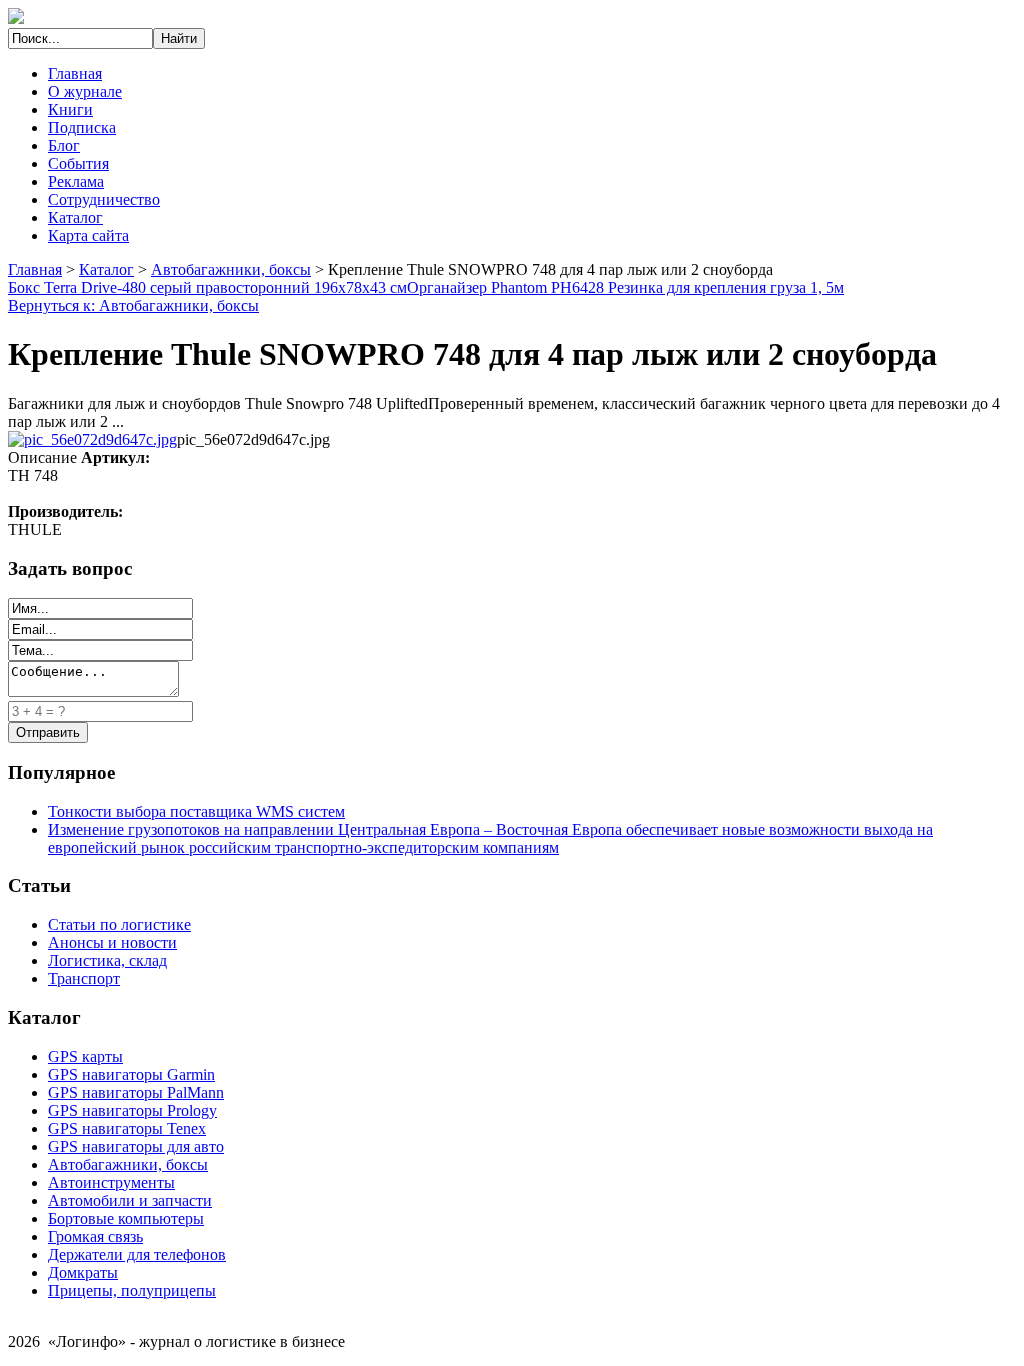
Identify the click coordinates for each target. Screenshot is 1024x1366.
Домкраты (83, 1272)
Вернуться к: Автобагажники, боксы (133, 305)
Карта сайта (88, 235)
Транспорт (84, 978)
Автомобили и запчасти (130, 1200)
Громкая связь (95, 1236)
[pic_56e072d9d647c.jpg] (92, 439)
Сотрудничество (104, 199)
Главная (75, 73)
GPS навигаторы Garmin (131, 1074)
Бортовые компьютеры (126, 1218)
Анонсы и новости (112, 942)
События (78, 163)
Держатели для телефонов (137, 1254)
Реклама (76, 181)
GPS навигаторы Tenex (127, 1128)
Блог (64, 145)
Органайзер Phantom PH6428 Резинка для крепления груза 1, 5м (625, 287)
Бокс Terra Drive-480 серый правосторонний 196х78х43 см (207, 287)
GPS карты (85, 1056)
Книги (70, 109)
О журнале (85, 91)
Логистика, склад (107, 960)
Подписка (82, 127)
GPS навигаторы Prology (132, 1110)
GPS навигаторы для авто (136, 1146)
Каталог (75, 217)
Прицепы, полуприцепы (132, 1290)
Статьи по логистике (119, 924)
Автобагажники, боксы (231, 269)
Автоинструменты (111, 1182)
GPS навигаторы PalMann (136, 1092)
